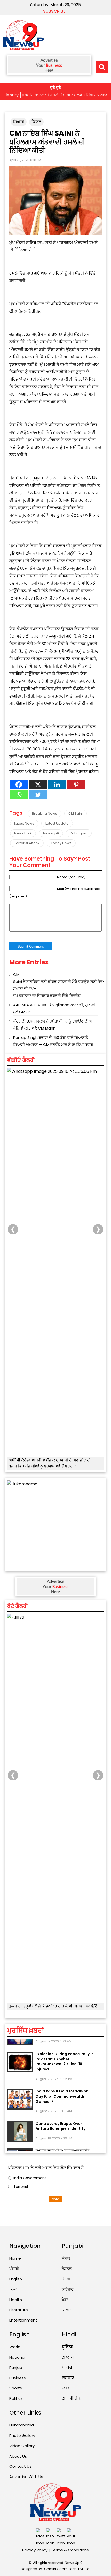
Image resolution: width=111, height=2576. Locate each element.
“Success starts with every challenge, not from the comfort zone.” (51, 2009)
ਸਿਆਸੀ (19, 122)
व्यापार (68, 2378)
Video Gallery (22, 2446)
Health (16, 2300)
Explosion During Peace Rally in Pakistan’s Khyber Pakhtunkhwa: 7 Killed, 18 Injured (65, 2053)
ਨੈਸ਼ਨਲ (36, 122)
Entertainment (23, 2320)
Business (18, 2378)
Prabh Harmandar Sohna (34, 1168)
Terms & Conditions (70, 2550)
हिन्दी (14, 2289)
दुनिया (68, 2347)
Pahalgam (79, 833)
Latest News (24, 823)
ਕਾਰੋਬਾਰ (68, 2289)
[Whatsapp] (19, 795)
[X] (38, 785)
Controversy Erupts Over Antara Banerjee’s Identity (61, 2118)
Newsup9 (51, 833)
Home (15, 2258)
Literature (19, 2310)
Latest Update (57, 823)
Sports (16, 2388)
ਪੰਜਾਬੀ (14, 2269)
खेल (65, 2388)
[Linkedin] (57, 785)
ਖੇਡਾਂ (65, 2300)
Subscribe (54, 11)
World (15, 2347)
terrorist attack (27, 843)
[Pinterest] (76, 785)
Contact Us (20, 2466)
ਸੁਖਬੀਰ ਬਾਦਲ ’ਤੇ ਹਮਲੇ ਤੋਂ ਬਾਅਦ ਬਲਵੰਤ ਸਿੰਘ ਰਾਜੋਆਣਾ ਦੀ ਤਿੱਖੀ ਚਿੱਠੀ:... (62, 2145)
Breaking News (45, 814)
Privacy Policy (35, 2550)
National (17, 2357)
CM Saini (76, 814)
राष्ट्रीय (68, 2357)
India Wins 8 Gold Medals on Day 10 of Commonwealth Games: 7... (62, 2088)
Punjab (16, 2368)
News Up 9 (23, 833)
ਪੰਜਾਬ (66, 2279)
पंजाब (67, 2368)
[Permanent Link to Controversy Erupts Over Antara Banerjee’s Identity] (20, 2124)
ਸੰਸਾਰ (66, 2258)
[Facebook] (19, 785)
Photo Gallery (22, 2435)
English (16, 2279)
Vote (55, 2199)
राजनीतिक (72, 2398)
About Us (18, 2456)
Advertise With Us (26, 2477)
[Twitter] (38, 795)
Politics (16, 2398)
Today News (61, 843)
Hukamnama (22, 2425)
